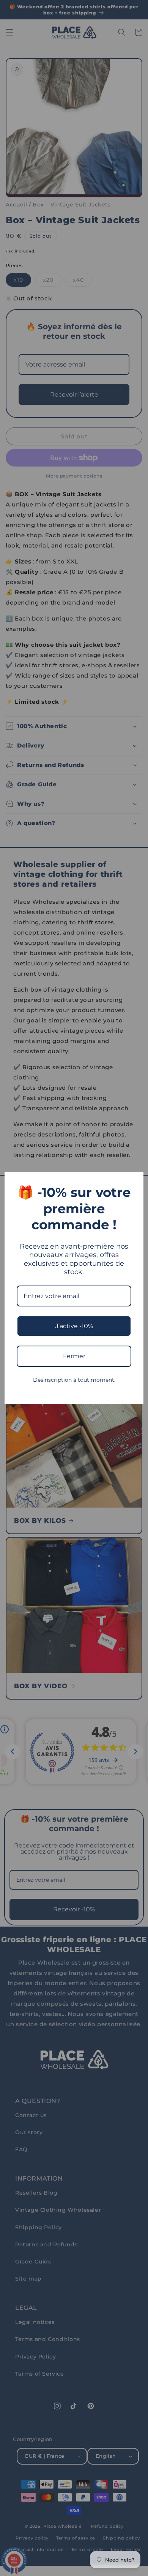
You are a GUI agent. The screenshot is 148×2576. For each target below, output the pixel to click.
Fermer (74, 1356)
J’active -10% (74, 1326)
